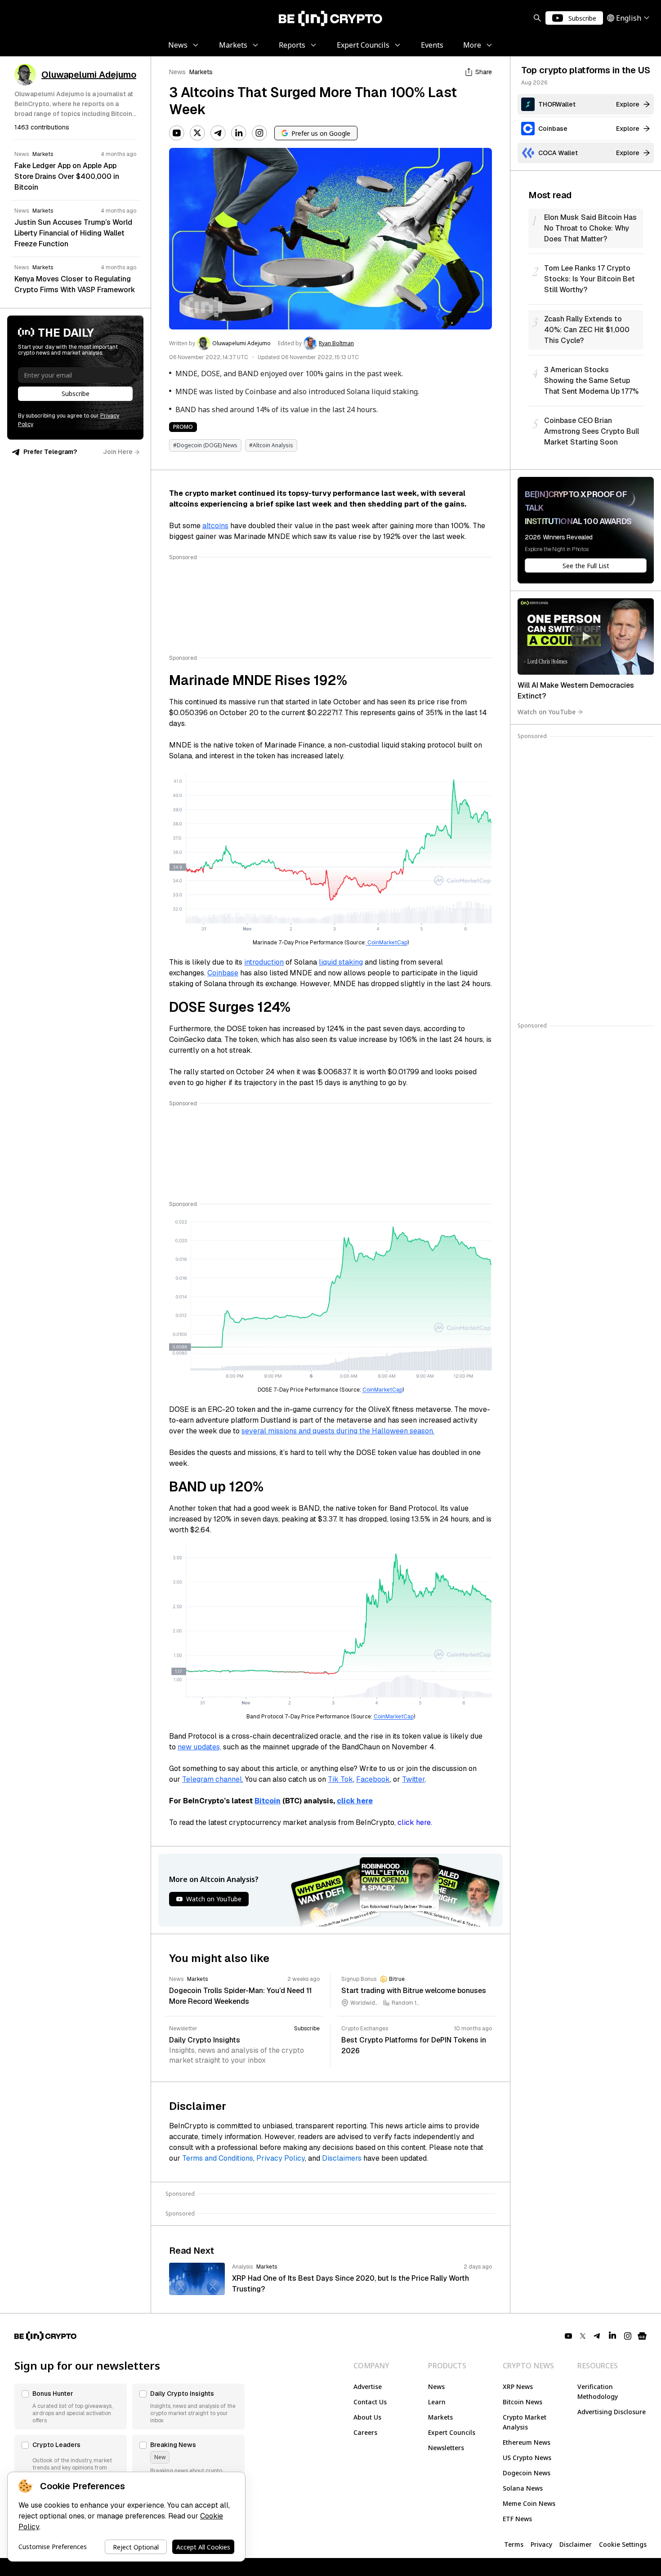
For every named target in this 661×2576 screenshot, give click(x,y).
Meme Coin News (529, 2503)
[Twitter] (197, 133)
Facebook (373, 1779)
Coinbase (223, 973)
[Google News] (642, 2336)
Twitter (413, 1779)
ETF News (517, 2519)
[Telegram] (218, 133)
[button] (71, 2407)
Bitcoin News (523, 2402)
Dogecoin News (527, 2473)
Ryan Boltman (336, 343)
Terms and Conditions (218, 2158)
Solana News (523, 2488)
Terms (514, 2544)
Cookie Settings (623, 2544)
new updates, (199, 1747)
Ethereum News (527, 2442)
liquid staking (341, 962)
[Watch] (586, 636)
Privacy (541, 2544)
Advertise (368, 2387)
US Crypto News (527, 2458)
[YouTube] (177, 133)
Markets (201, 72)
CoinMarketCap (387, 943)
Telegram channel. (213, 1779)
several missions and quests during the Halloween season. (338, 1431)
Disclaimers (342, 2158)
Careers (365, 2432)
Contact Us (370, 2402)
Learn (437, 2402)
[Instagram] (259, 133)
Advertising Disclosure (612, 2412)
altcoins (215, 526)
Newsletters (446, 2448)
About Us (367, 2417)
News (177, 72)
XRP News (518, 2387)
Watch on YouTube (547, 712)
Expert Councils (452, 2432)
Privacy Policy (281, 2158)
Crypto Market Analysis (525, 2422)
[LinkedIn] (239, 133)
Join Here (118, 452)
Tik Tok (340, 1779)
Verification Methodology (598, 2391)
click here (414, 1822)
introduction (264, 962)
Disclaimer (576, 2544)
